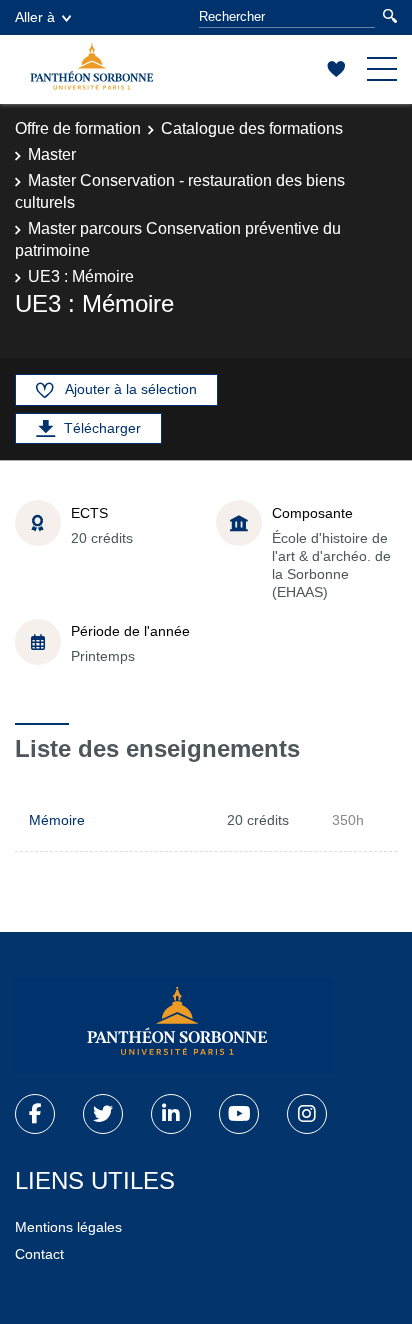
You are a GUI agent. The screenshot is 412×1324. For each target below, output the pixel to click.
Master (52, 154)
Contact (39, 1254)
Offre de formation (78, 128)
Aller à (35, 17)
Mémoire (57, 820)
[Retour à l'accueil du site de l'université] (175, 1025)
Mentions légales (68, 1227)
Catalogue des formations (252, 128)
